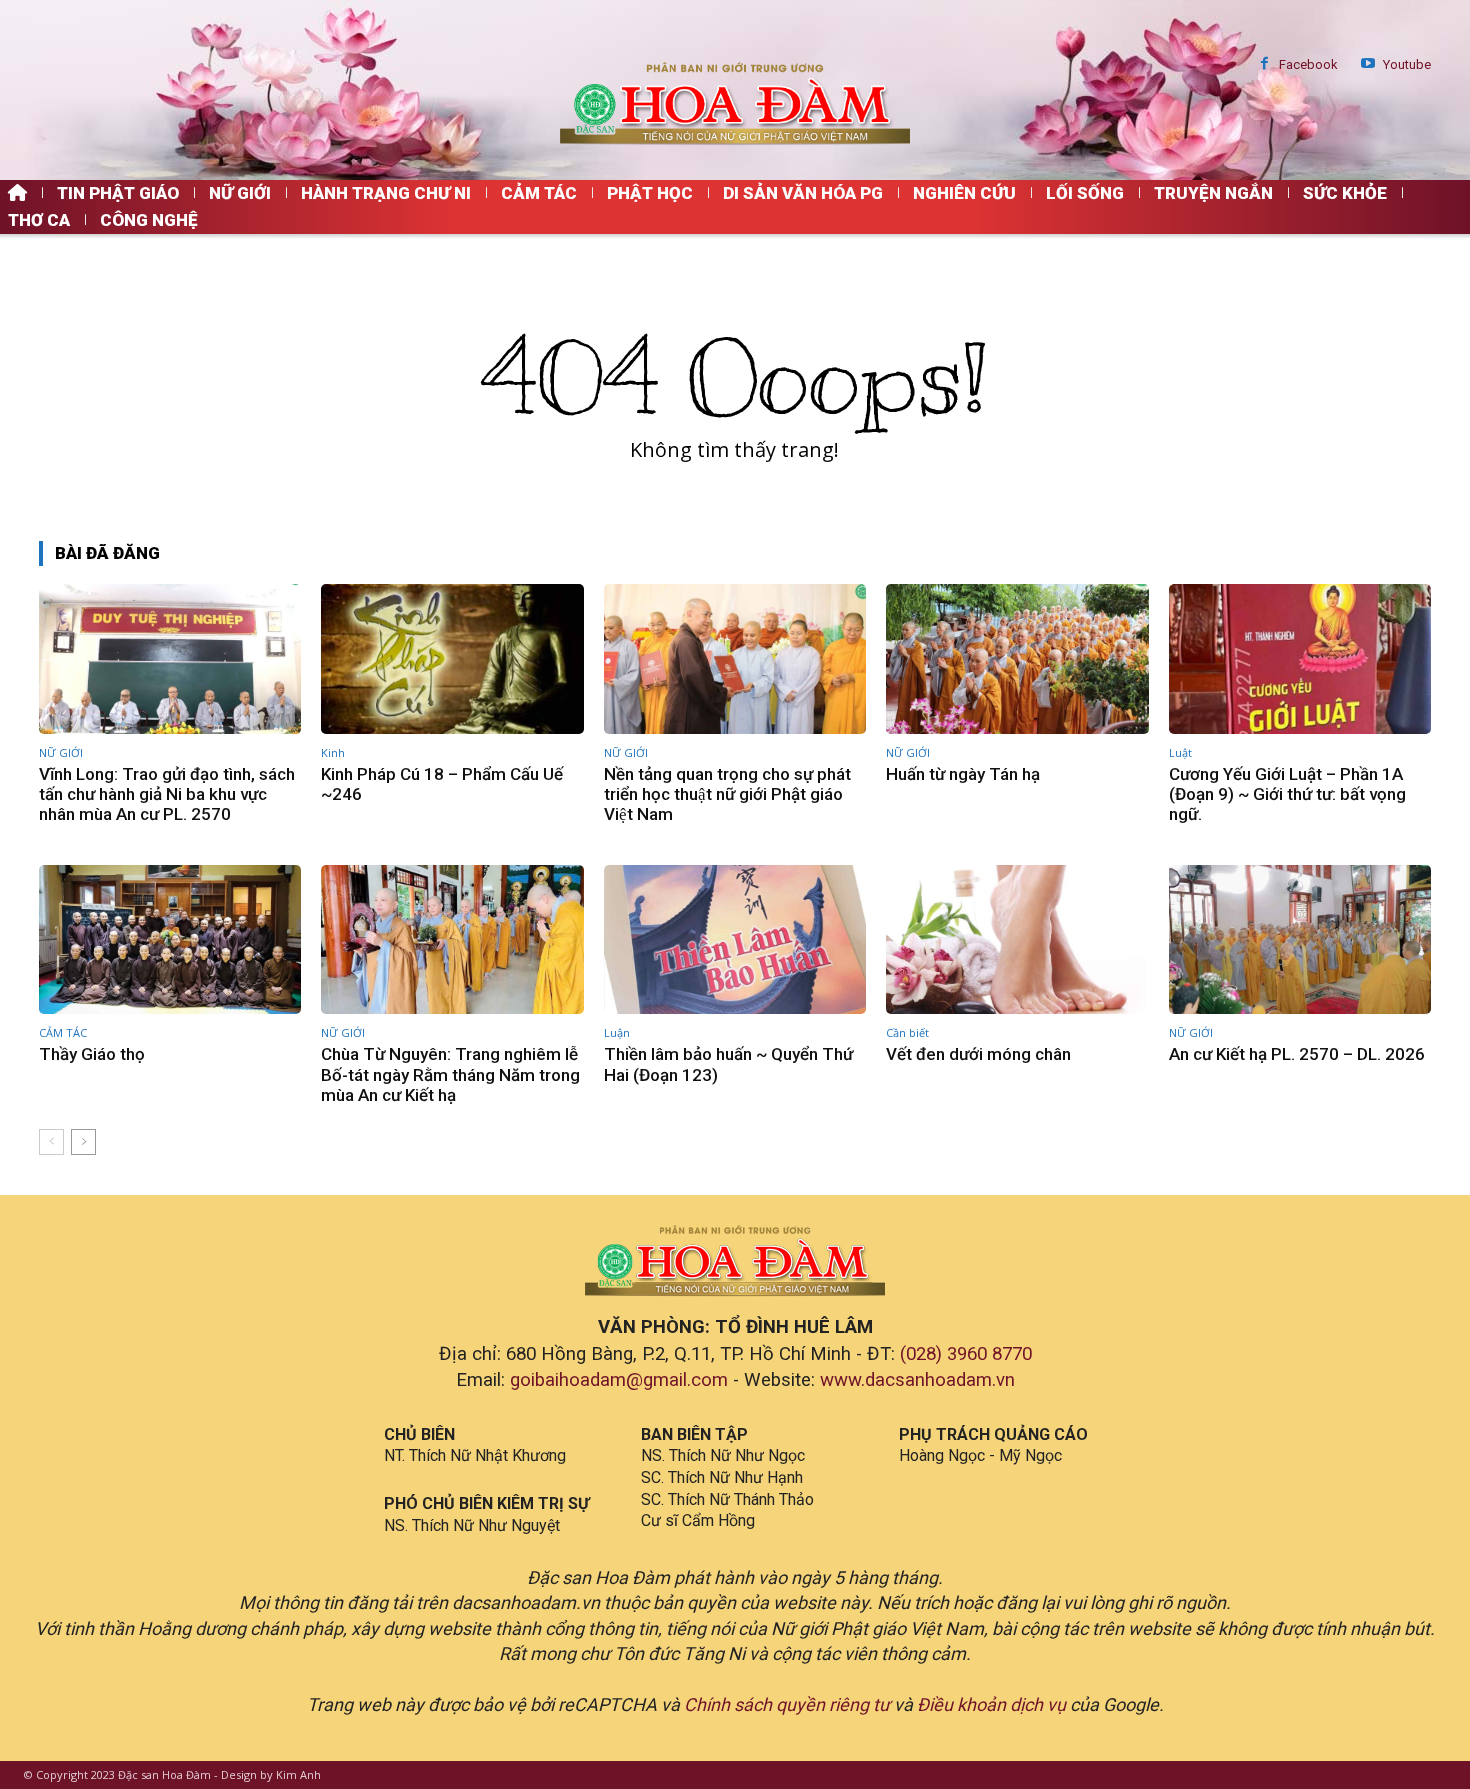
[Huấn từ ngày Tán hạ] (1017, 659)
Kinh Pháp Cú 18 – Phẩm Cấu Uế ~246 (442, 784)
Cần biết (907, 1032)
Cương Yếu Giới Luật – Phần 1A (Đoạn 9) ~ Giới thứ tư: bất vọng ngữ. (1287, 794)
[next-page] (83, 1142)
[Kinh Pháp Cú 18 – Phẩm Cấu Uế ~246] (452, 659)
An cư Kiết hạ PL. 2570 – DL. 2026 (1297, 1054)
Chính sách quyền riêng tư (787, 1704)
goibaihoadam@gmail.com (619, 1380)
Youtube (1407, 64)
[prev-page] (51, 1142)
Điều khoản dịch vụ (991, 1704)
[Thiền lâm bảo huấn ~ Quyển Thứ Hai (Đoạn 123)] (735, 940)
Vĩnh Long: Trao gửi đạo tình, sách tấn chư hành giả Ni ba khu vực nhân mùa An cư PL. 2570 (167, 794)
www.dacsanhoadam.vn (917, 1380)
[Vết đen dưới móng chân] (1017, 940)
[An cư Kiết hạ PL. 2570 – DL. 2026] (1300, 940)
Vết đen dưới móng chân (978, 1054)
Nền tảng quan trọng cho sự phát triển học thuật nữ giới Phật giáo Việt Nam (727, 794)
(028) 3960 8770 (966, 1354)
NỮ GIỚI (61, 752)
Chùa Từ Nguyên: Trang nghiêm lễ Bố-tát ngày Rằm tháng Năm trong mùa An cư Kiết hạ (450, 1074)
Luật (1180, 752)
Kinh (333, 752)
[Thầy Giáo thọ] (170, 940)
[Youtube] (1368, 64)
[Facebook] (1264, 64)
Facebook (1308, 64)
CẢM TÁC (63, 1032)
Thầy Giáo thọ (92, 1054)
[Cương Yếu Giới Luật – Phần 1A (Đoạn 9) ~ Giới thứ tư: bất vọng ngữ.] (1300, 659)
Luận (617, 1032)
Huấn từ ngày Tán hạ (963, 774)
